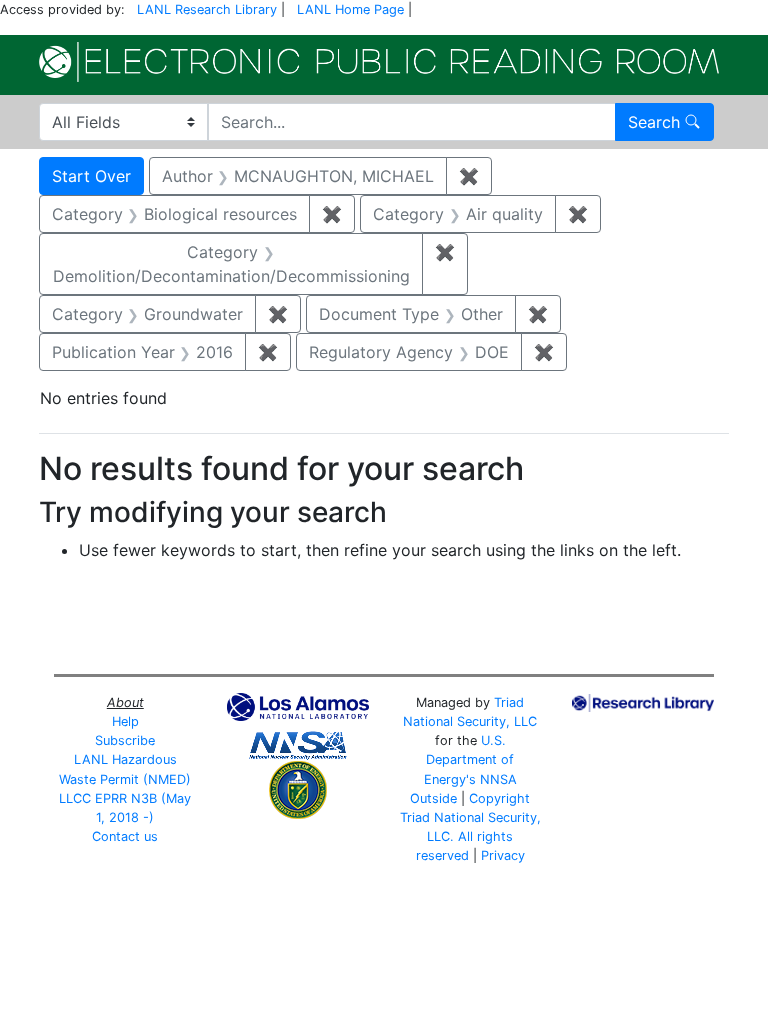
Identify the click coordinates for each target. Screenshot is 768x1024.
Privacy (503, 855)
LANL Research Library (207, 9)
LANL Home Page (350, 9)
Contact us (125, 836)
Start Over (91, 176)
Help (125, 721)
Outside (433, 798)
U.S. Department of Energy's (469, 759)
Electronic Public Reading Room (379, 62)
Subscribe (125, 740)
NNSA (498, 779)
